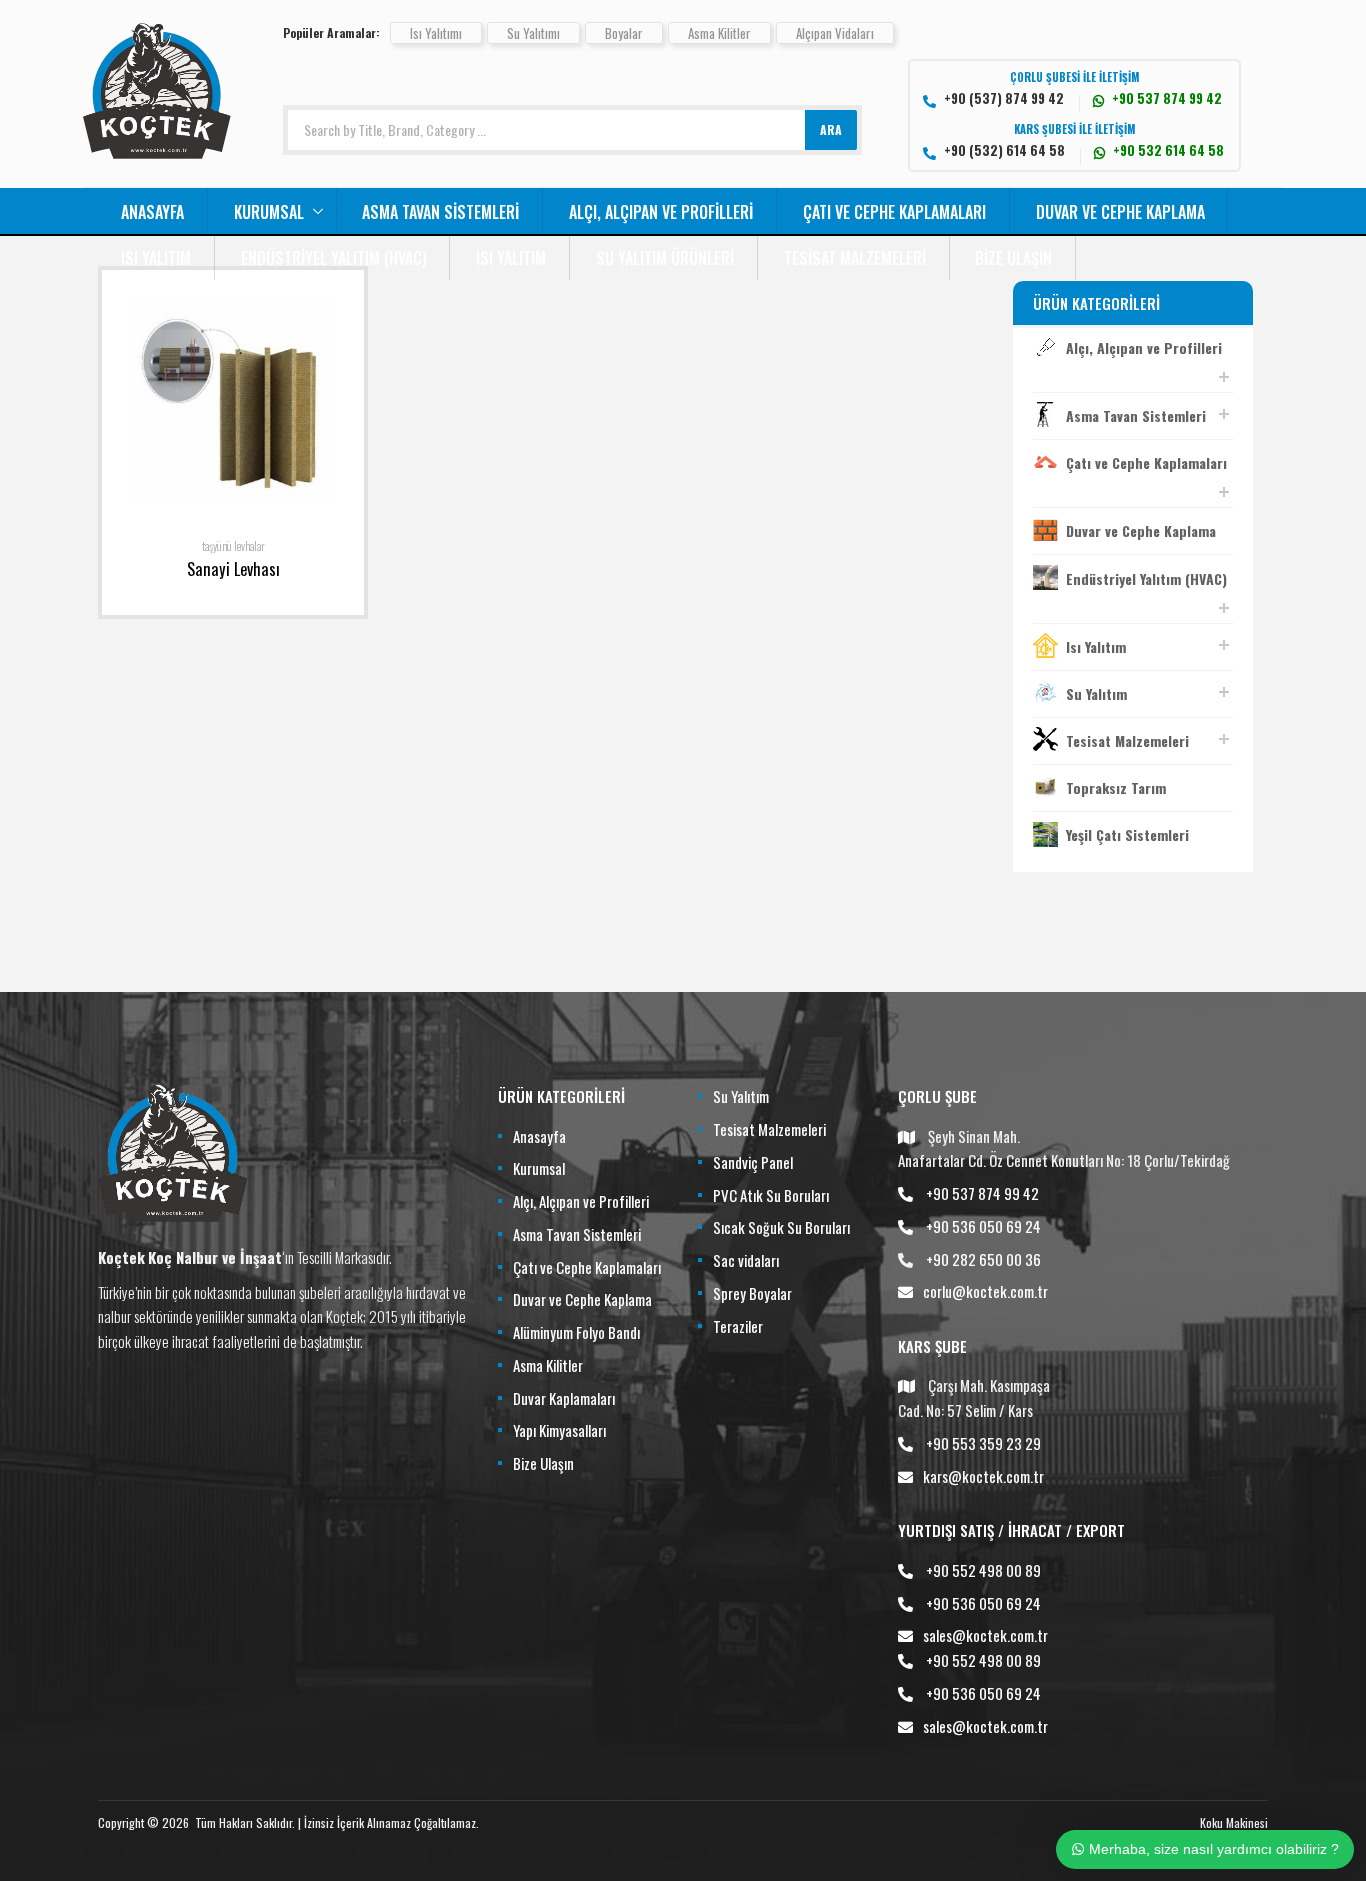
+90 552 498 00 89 (983, 1570)
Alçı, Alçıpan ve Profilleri (661, 212)
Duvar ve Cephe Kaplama (1120, 212)
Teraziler (738, 1326)
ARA (831, 129)
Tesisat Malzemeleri (855, 258)
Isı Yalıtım (156, 258)
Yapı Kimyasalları (559, 1430)
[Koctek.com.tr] (157, 152)
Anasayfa (152, 212)
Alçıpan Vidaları (835, 33)
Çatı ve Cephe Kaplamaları (894, 212)
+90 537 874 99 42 (982, 1193)
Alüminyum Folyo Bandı (576, 1332)
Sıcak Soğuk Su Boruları (781, 1227)
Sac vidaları (746, 1260)
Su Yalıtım (1096, 693)
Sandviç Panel (753, 1162)
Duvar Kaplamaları (564, 1398)
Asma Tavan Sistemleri (440, 212)
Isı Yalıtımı (436, 33)
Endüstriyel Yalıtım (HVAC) (334, 258)
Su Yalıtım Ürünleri (665, 258)
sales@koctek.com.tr (985, 1635)
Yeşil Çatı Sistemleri (1127, 834)
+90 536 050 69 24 (983, 1226)
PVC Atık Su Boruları (771, 1195)
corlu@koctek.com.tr (985, 1291)
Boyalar (624, 33)
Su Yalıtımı (533, 33)
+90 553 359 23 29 (983, 1443)
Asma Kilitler (719, 33)
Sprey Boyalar (752, 1293)
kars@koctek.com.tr (983, 1476)
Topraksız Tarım (1116, 787)
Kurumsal (269, 212)
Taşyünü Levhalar (233, 546)
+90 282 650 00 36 (983, 1259)
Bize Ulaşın (1013, 258)
